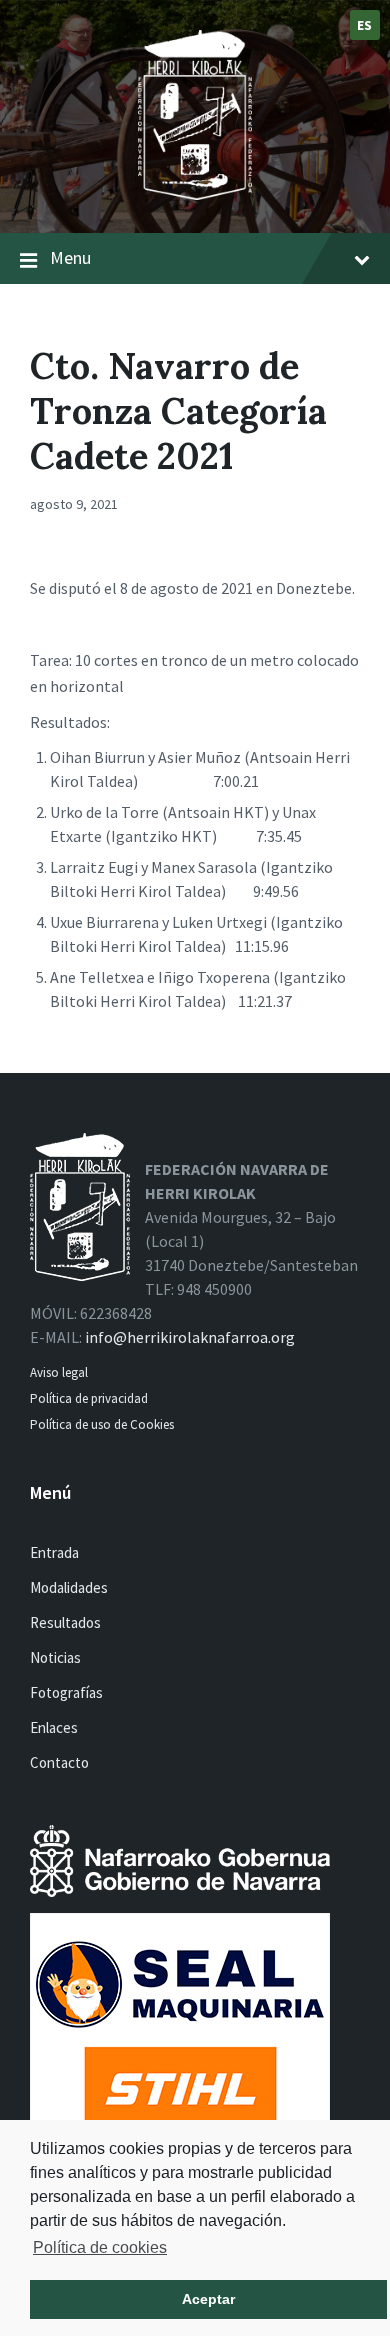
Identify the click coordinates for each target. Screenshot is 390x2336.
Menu (70, 257)
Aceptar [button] (208, 2299)
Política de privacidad (89, 1398)
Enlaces (54, 1727)
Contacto (59, 1762)
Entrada (54, 1552)
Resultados (65, 1622)
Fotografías (66, 1692)
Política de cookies (100, 2247)
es (365, 25)
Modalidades (69, 1587)
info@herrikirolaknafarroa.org (190, 1337)
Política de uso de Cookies (103, 1424)
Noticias (55, 1657)
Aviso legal (59, 1372)
